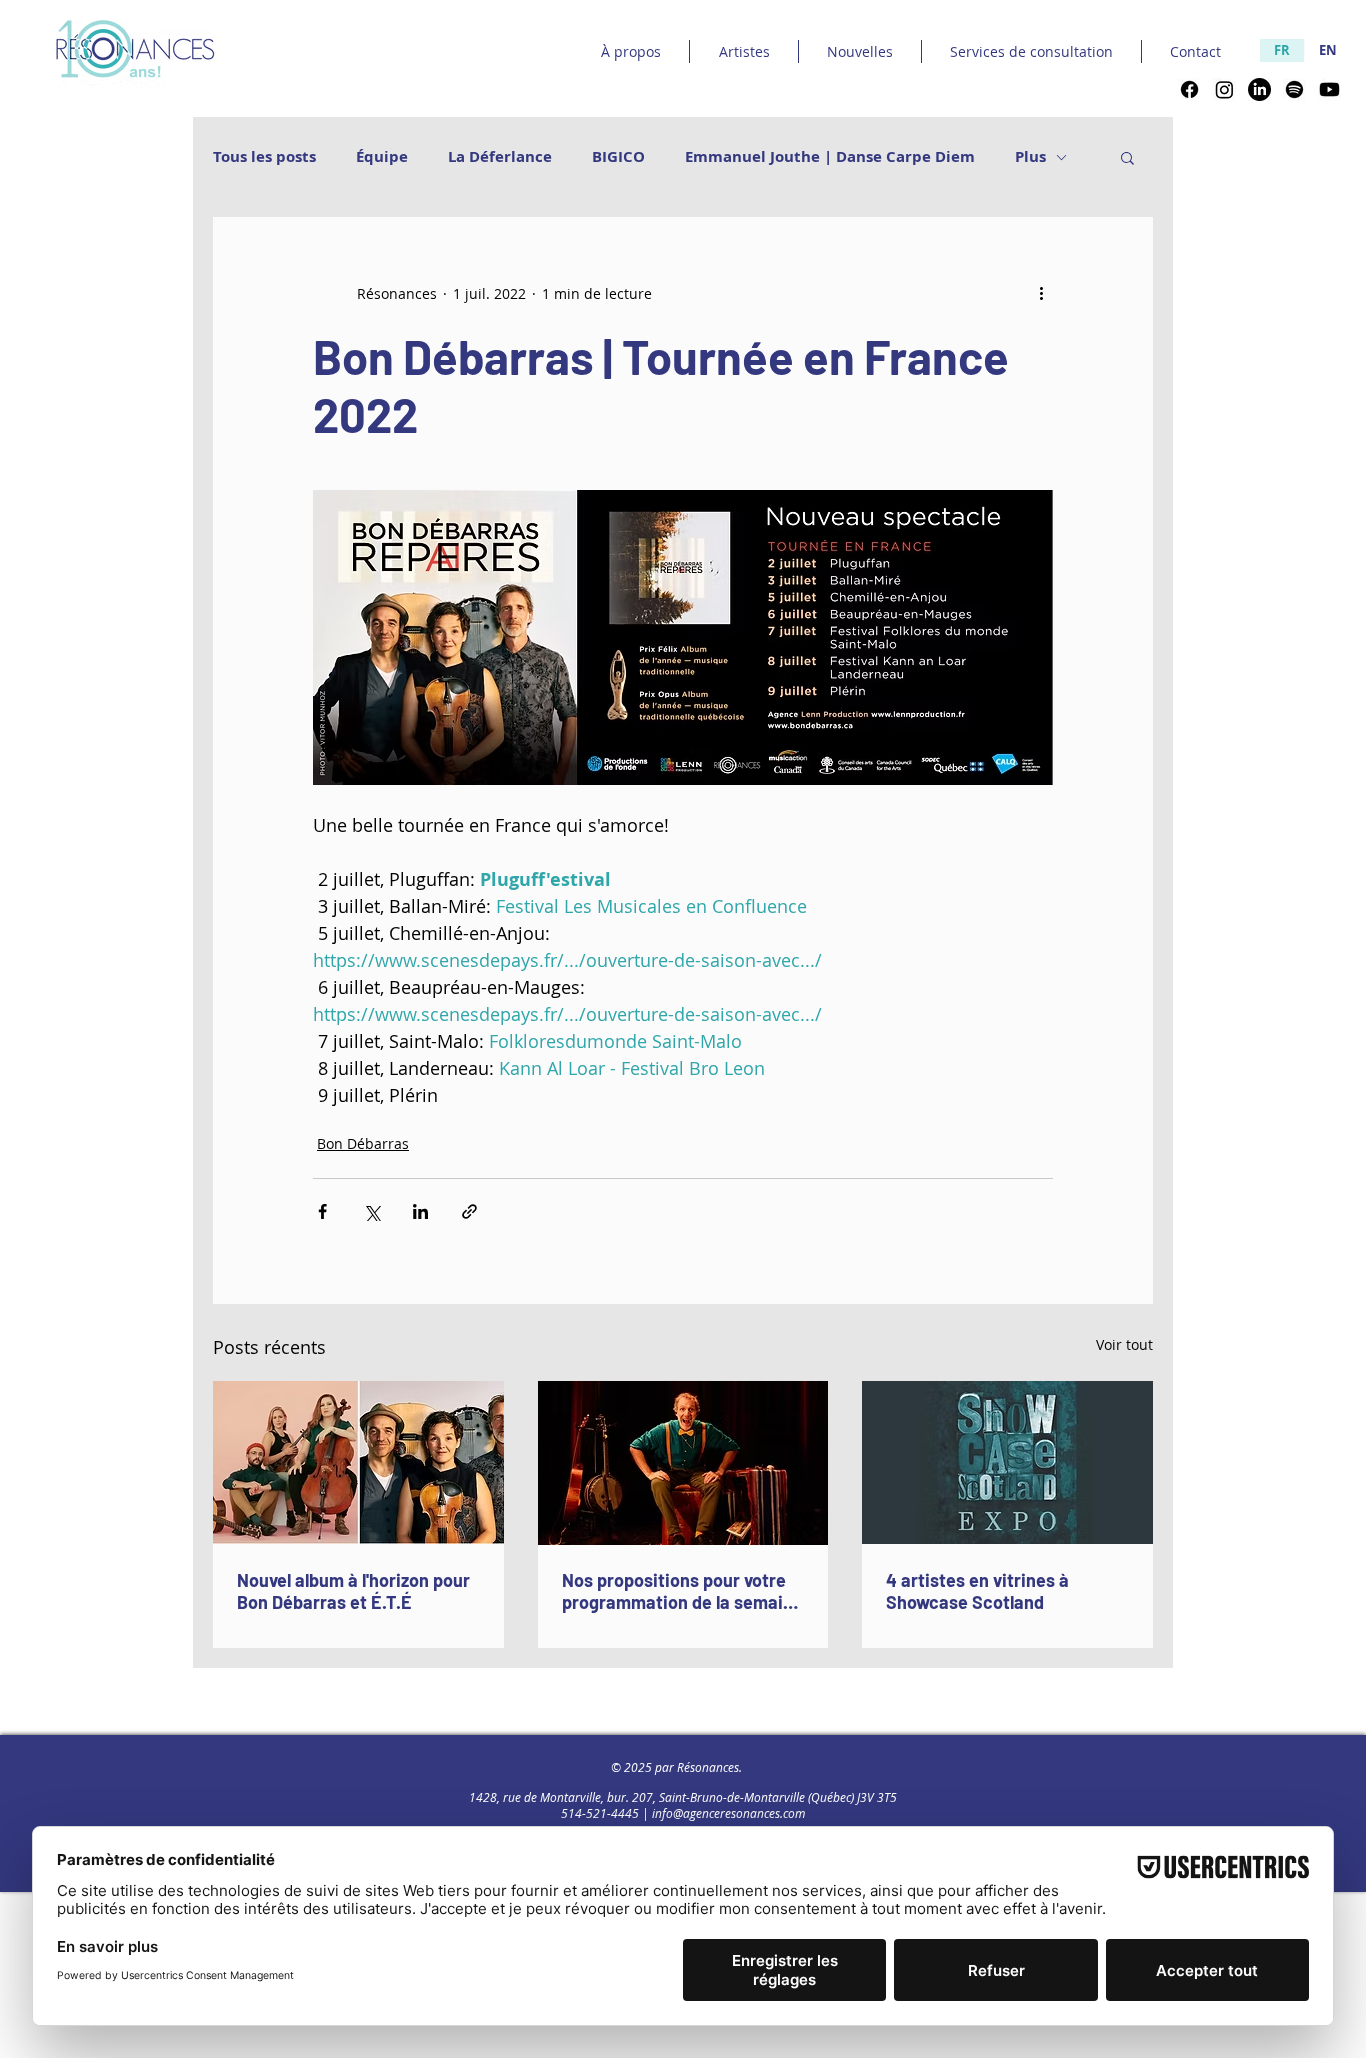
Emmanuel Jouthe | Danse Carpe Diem (830, 157)
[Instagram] (1224, 89)
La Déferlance (500, 157)
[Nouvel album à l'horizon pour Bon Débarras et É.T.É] (358, 1462)
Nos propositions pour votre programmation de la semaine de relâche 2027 (682, 1591)
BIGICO (618, 157)
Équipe (382, 157)
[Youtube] (1329, 89)
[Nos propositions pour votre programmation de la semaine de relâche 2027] (683, 1463)
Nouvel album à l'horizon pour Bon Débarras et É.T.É (353, 1591)
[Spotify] (1294, 89)
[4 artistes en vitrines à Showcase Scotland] (1007, 1462)
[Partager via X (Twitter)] (371, 1211)
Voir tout (1124, 1344)
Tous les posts (264, 157)
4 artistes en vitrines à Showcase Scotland (977, 1591)
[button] (1127, 157)
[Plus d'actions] (1041, 293)
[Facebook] (1189, 89)
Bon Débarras (363, 1143)
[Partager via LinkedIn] (420, 1211)
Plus (1030, 157)
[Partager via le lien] (469, 1211)
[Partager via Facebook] (322, 1211)
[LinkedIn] (1259, 89)
